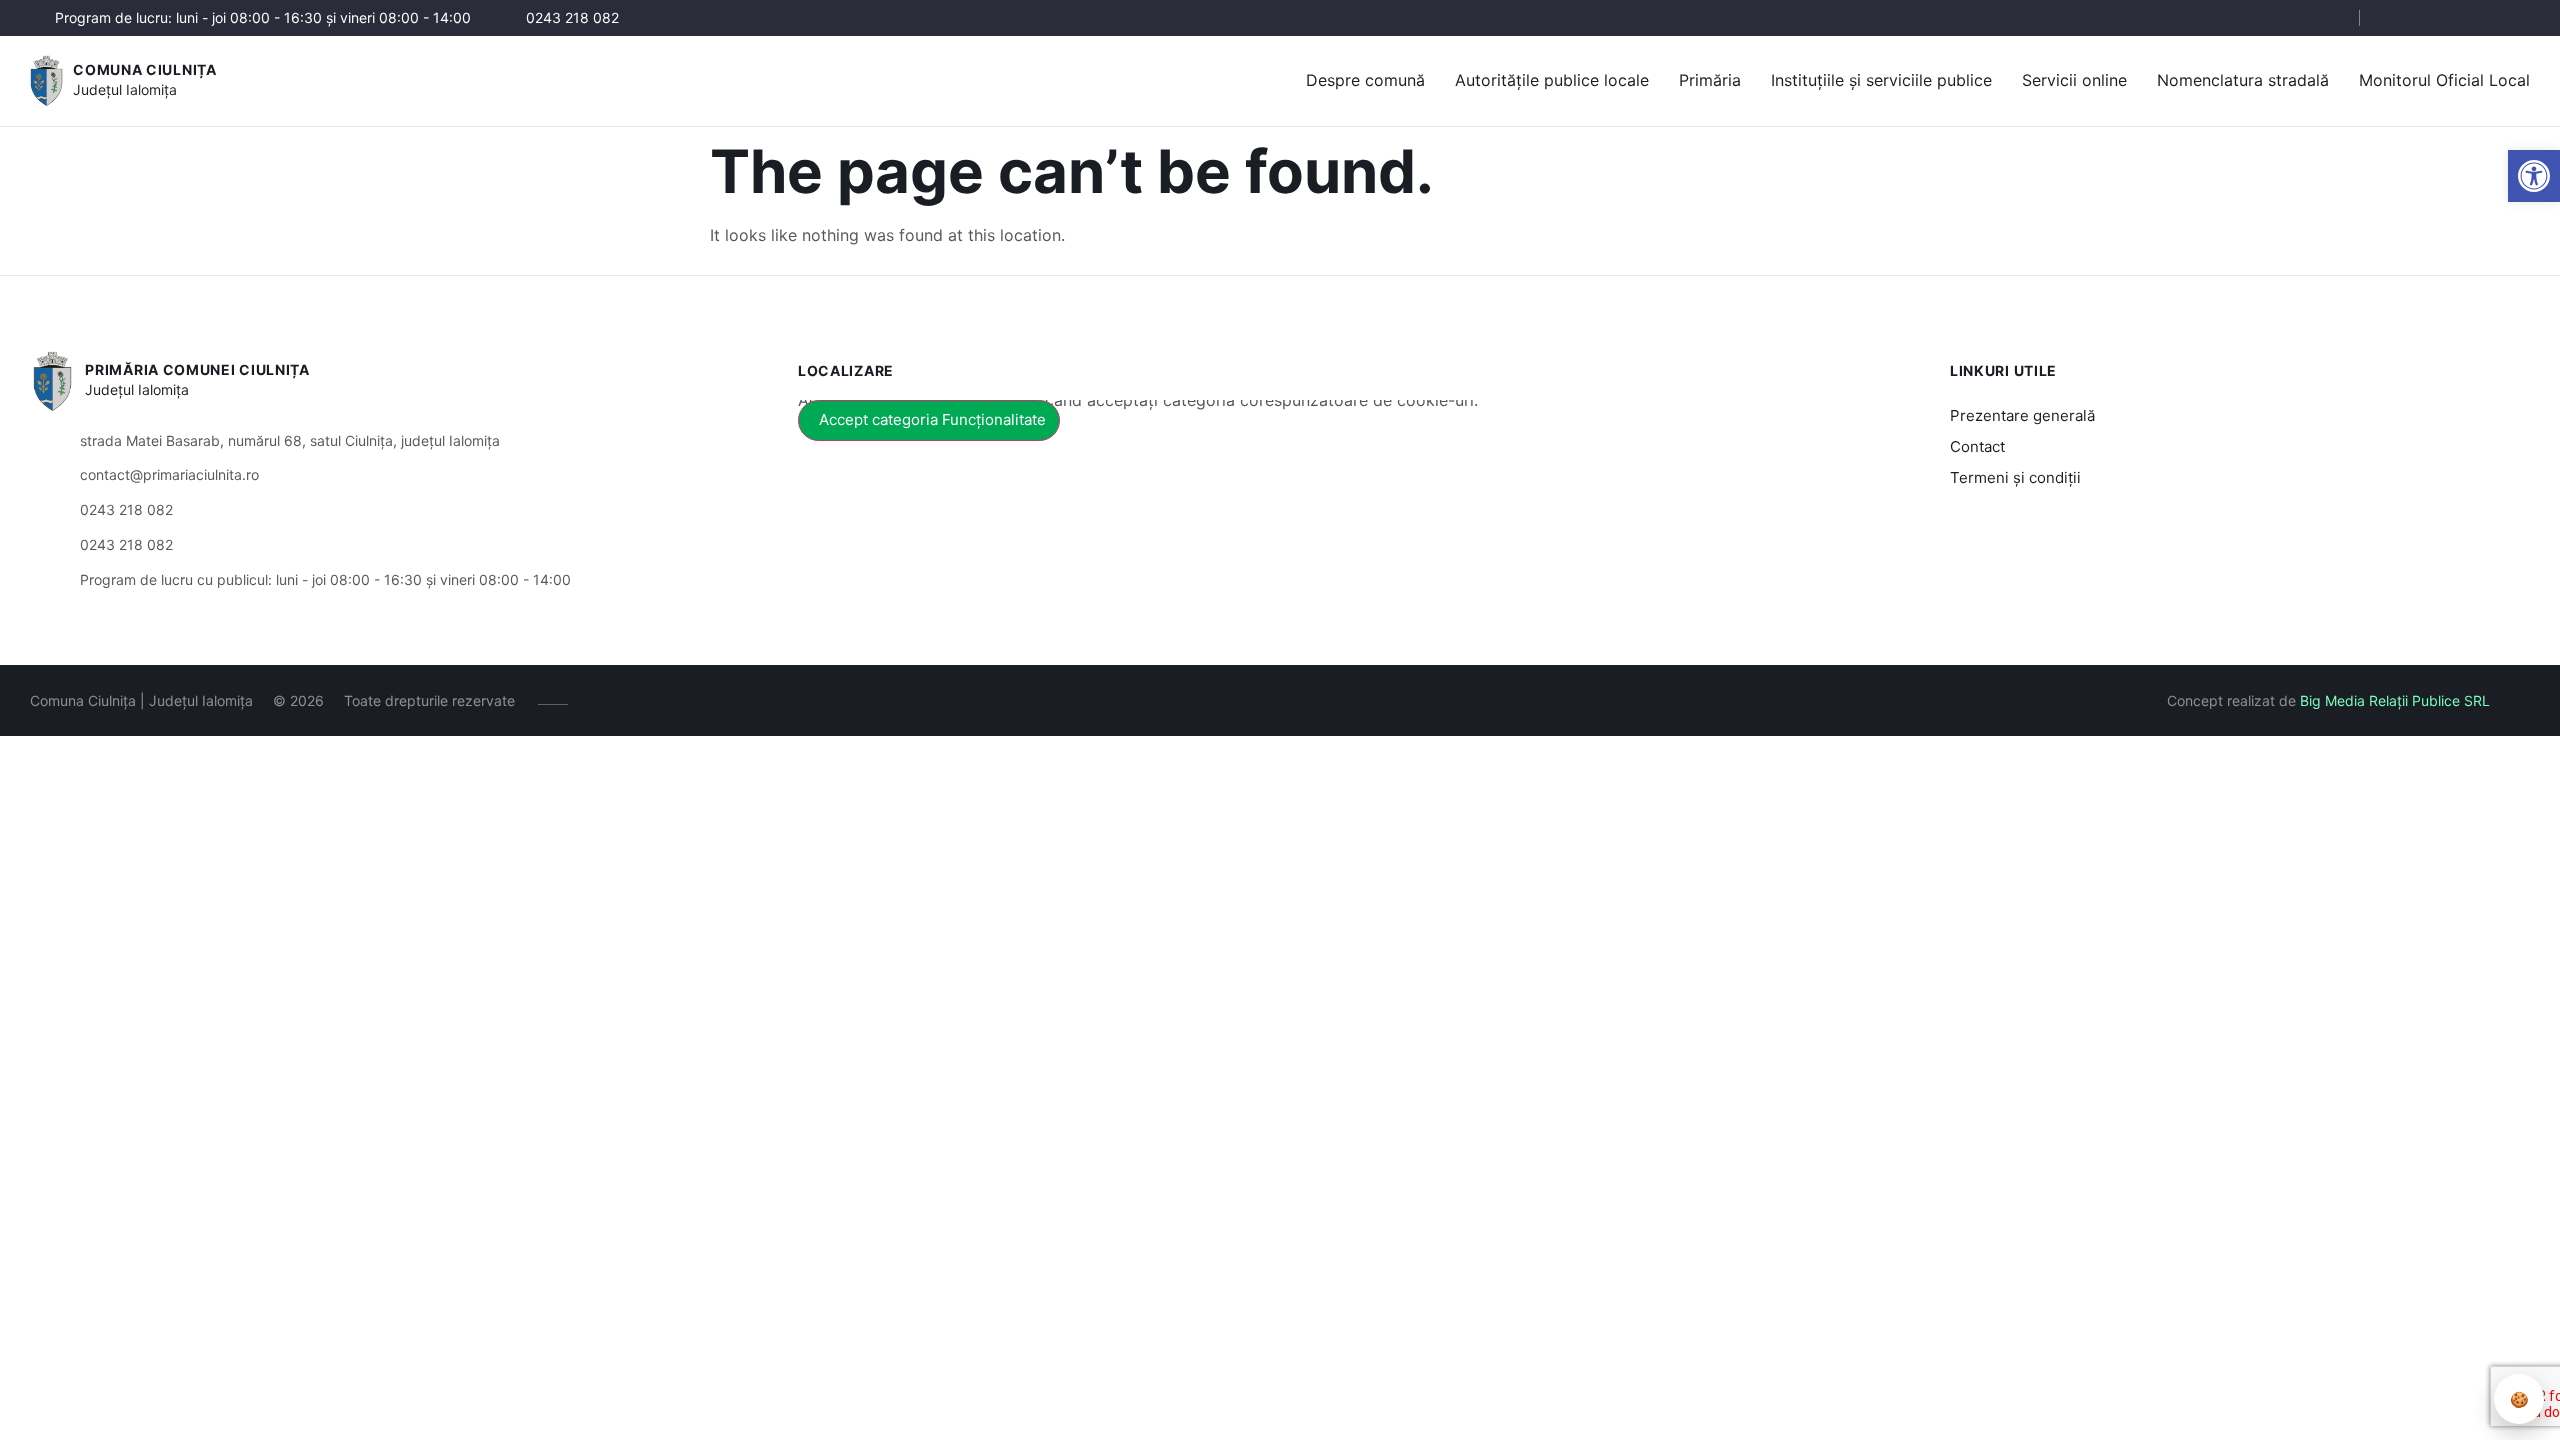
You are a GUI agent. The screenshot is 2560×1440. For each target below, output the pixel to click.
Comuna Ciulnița (145, 69)
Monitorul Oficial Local (2444, 80)
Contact (1977, 446)
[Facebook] (2397, 18)
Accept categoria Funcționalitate (932, 419)
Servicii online (2074, 80)
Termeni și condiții (2015, 477)
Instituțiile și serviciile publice (1881, 80)
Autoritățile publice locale (1552, 80)
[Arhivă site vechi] (2517, 18)
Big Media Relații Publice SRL (2395, 700)
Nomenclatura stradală (2243, 80)
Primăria (1710, 80)
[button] (2534, 176)
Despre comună (1365, 80)
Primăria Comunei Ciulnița (197, 369)
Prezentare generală (2022, 415)
